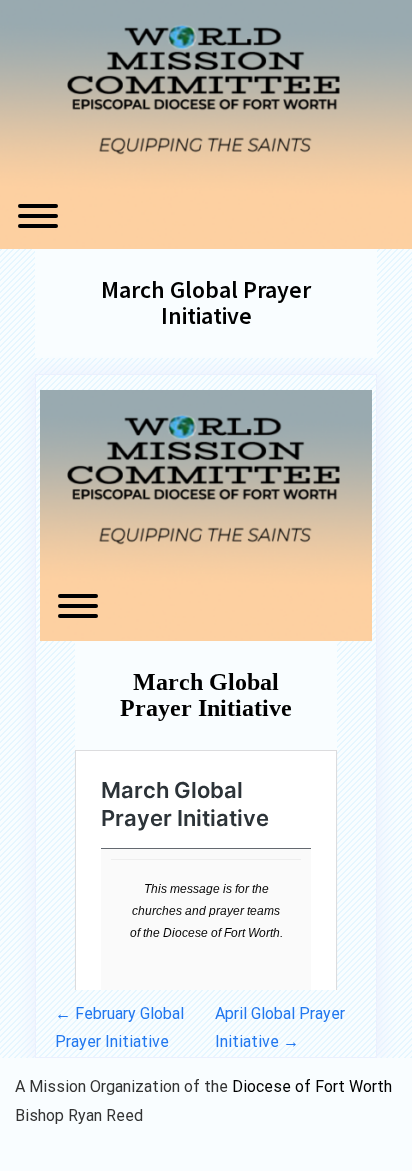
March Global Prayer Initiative (206, 302)
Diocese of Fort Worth (312, 1086)
